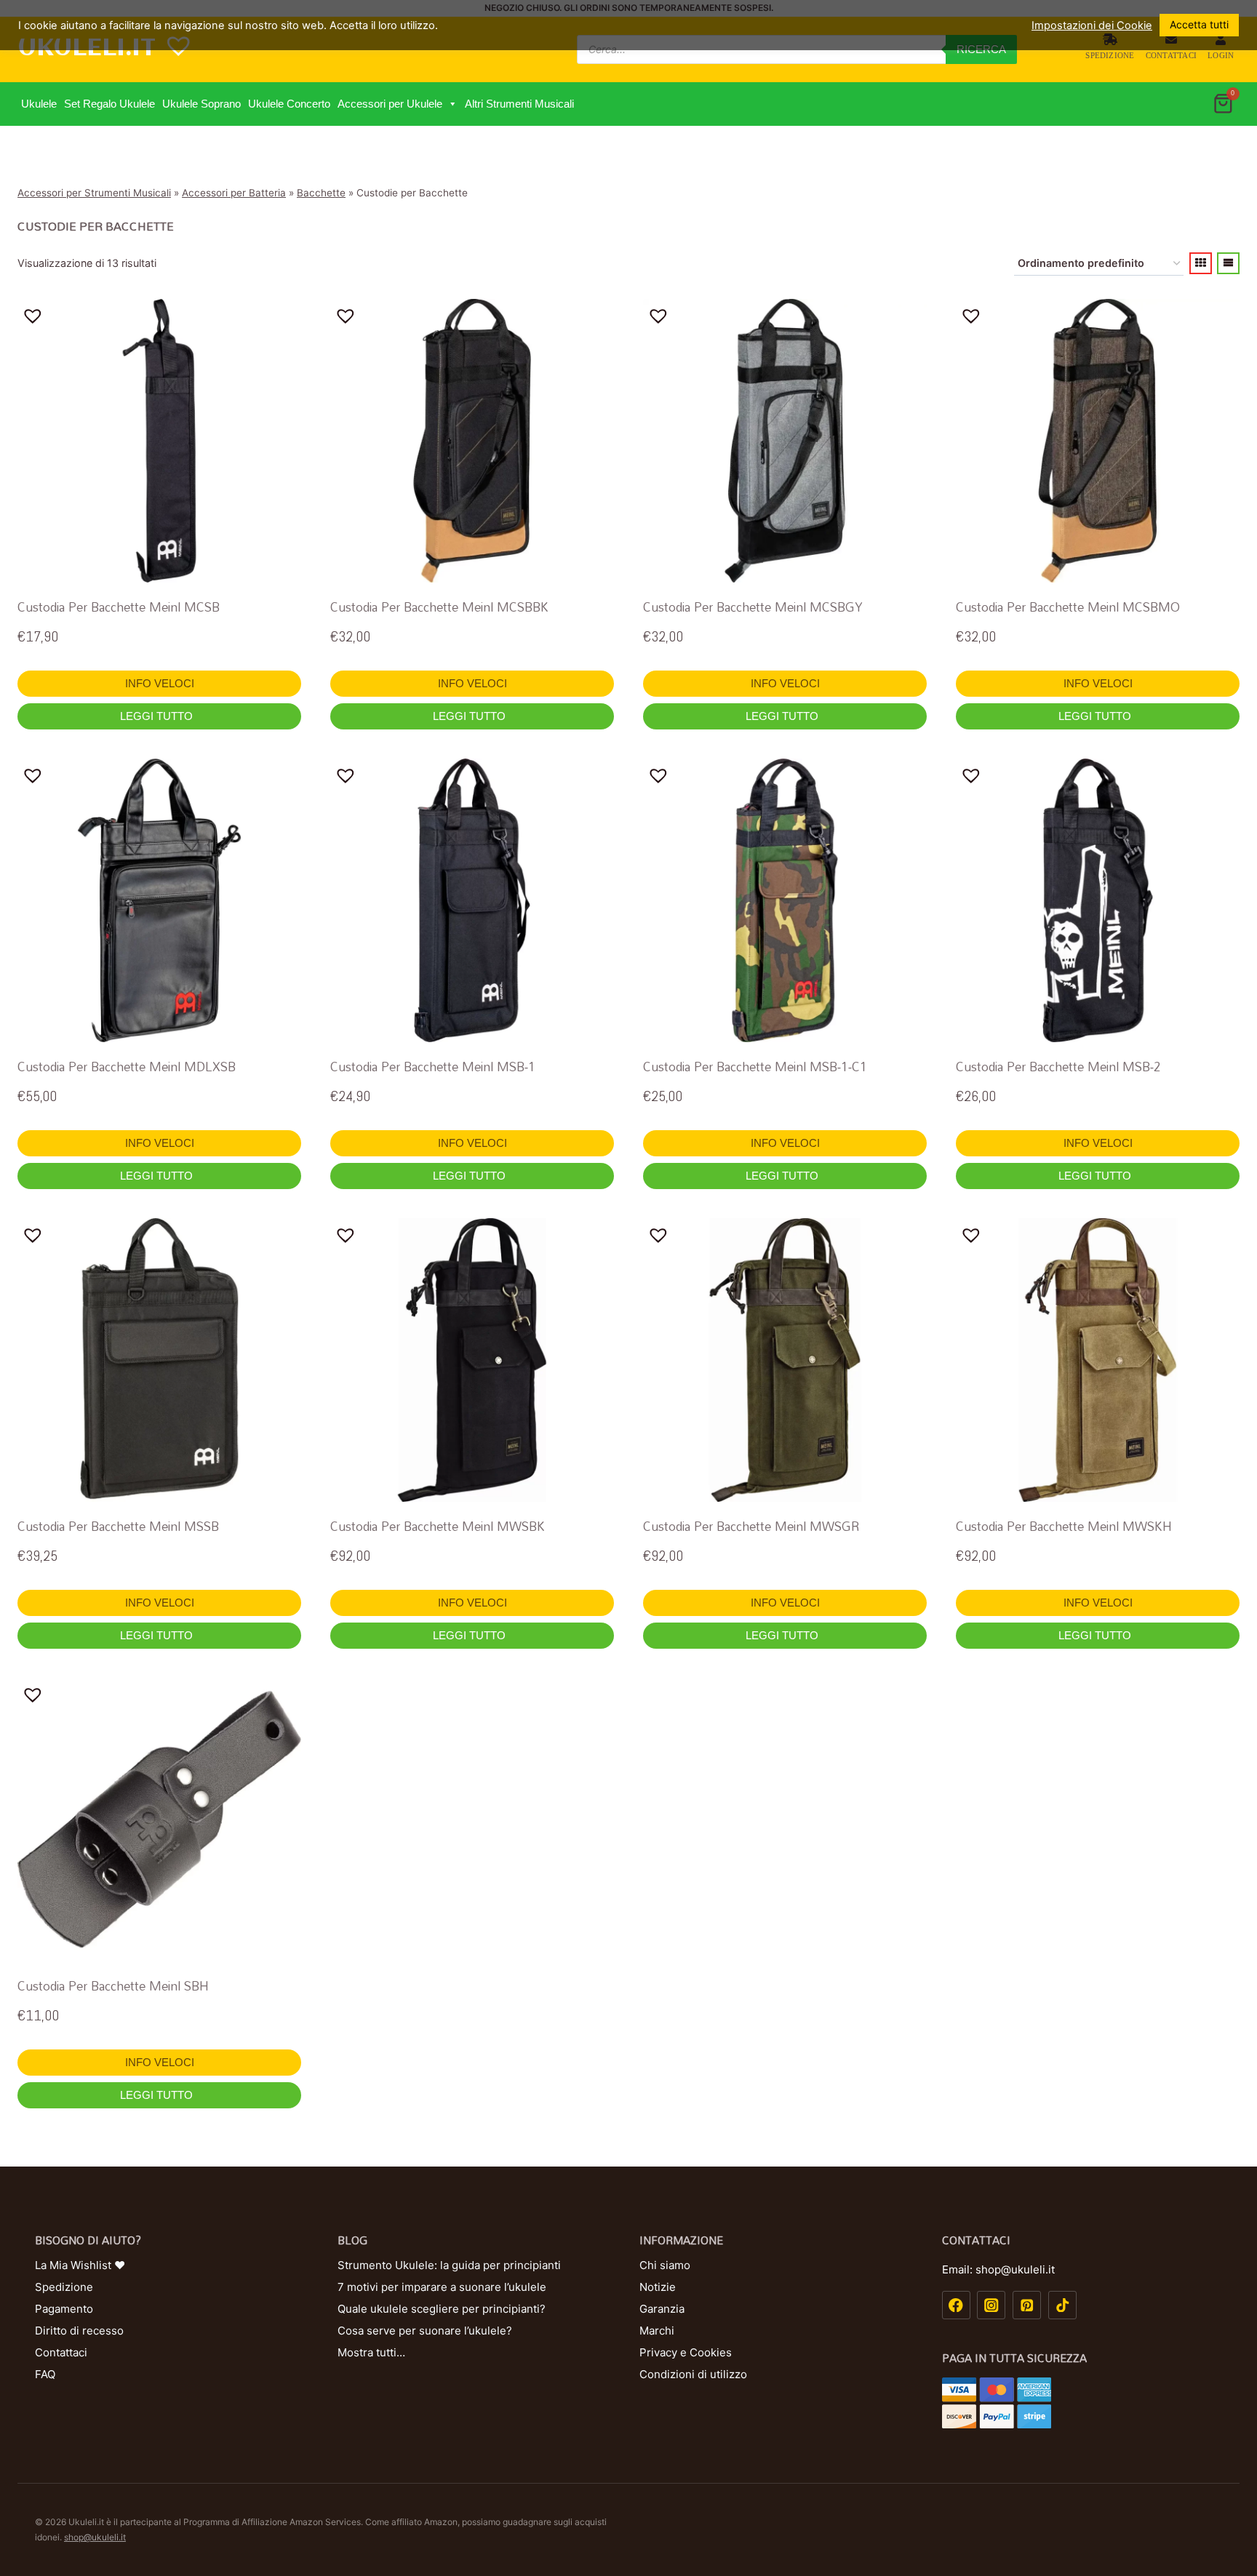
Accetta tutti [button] (1199, 24)
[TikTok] (1062, 2305)
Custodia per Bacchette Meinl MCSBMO (1068, 607)
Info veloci (160, 683)
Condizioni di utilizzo (693, 2374)
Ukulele (39, 104)
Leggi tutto (158, 716)
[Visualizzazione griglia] (1201, 263)
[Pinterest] (1027, 2305)
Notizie (658, 2287)
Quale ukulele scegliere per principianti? (442, 2309)
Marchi (657, 2331)
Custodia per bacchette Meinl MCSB (119, 607)
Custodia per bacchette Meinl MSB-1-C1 (755, 1067)
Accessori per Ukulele (390, 104)
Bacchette (321, 193)
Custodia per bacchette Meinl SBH (113, 1986)
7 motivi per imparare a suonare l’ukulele (442, 2287)
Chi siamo (665, 2265)
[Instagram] (991, 2305)
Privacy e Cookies (686, 2352)
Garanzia (662, 2309)
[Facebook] (956, 2305)
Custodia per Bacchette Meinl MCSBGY (753, 607)
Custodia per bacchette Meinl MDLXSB (127, 1067)
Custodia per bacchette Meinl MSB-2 (1058, 1067)
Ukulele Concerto (289, 104)
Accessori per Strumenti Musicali (94, 193)
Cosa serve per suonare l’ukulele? (425, 2331)
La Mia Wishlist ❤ (80, 2265)
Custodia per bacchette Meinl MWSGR (751, 1526)
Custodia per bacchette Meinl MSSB (118, 1526)
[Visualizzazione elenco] (1228, 263)
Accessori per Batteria (234, 193)
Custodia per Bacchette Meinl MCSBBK (439, 607)
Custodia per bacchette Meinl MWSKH (1064, 1526)
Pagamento (64, 2309)
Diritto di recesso (79, 2331)
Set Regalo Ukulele (109, 104)
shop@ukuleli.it (95, 2537)
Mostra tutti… (371, 2352)
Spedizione (1110, 55)
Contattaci (1171, 55)
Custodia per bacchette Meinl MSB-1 (433, 1067)
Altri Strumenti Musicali (519, 104)
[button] (452, 104)
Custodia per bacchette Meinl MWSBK (438, 1526)
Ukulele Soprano (201, 104)
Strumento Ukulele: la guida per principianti (449, 2265)
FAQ (45, 2374)
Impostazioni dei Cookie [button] (1092, 25)
